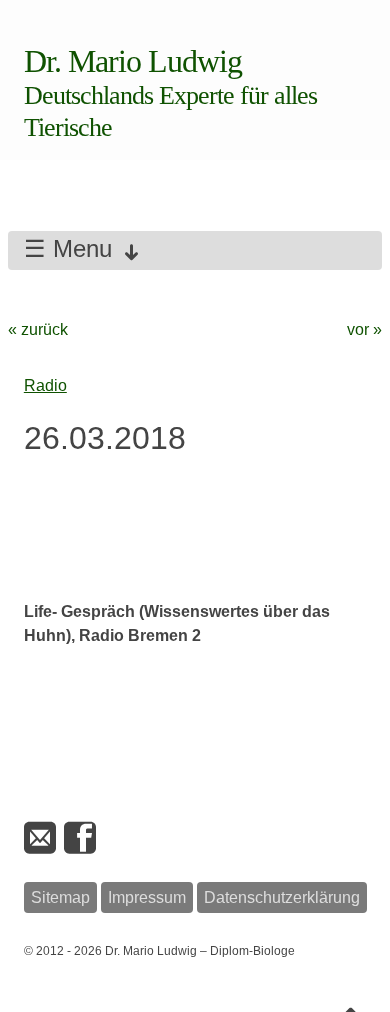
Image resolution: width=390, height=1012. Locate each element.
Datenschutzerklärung (282, 897)
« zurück (38, 329)
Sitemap (60, 897)
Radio (45, 385)
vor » (364, 329)
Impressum (147, 897)
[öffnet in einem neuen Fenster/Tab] (82, 838)
